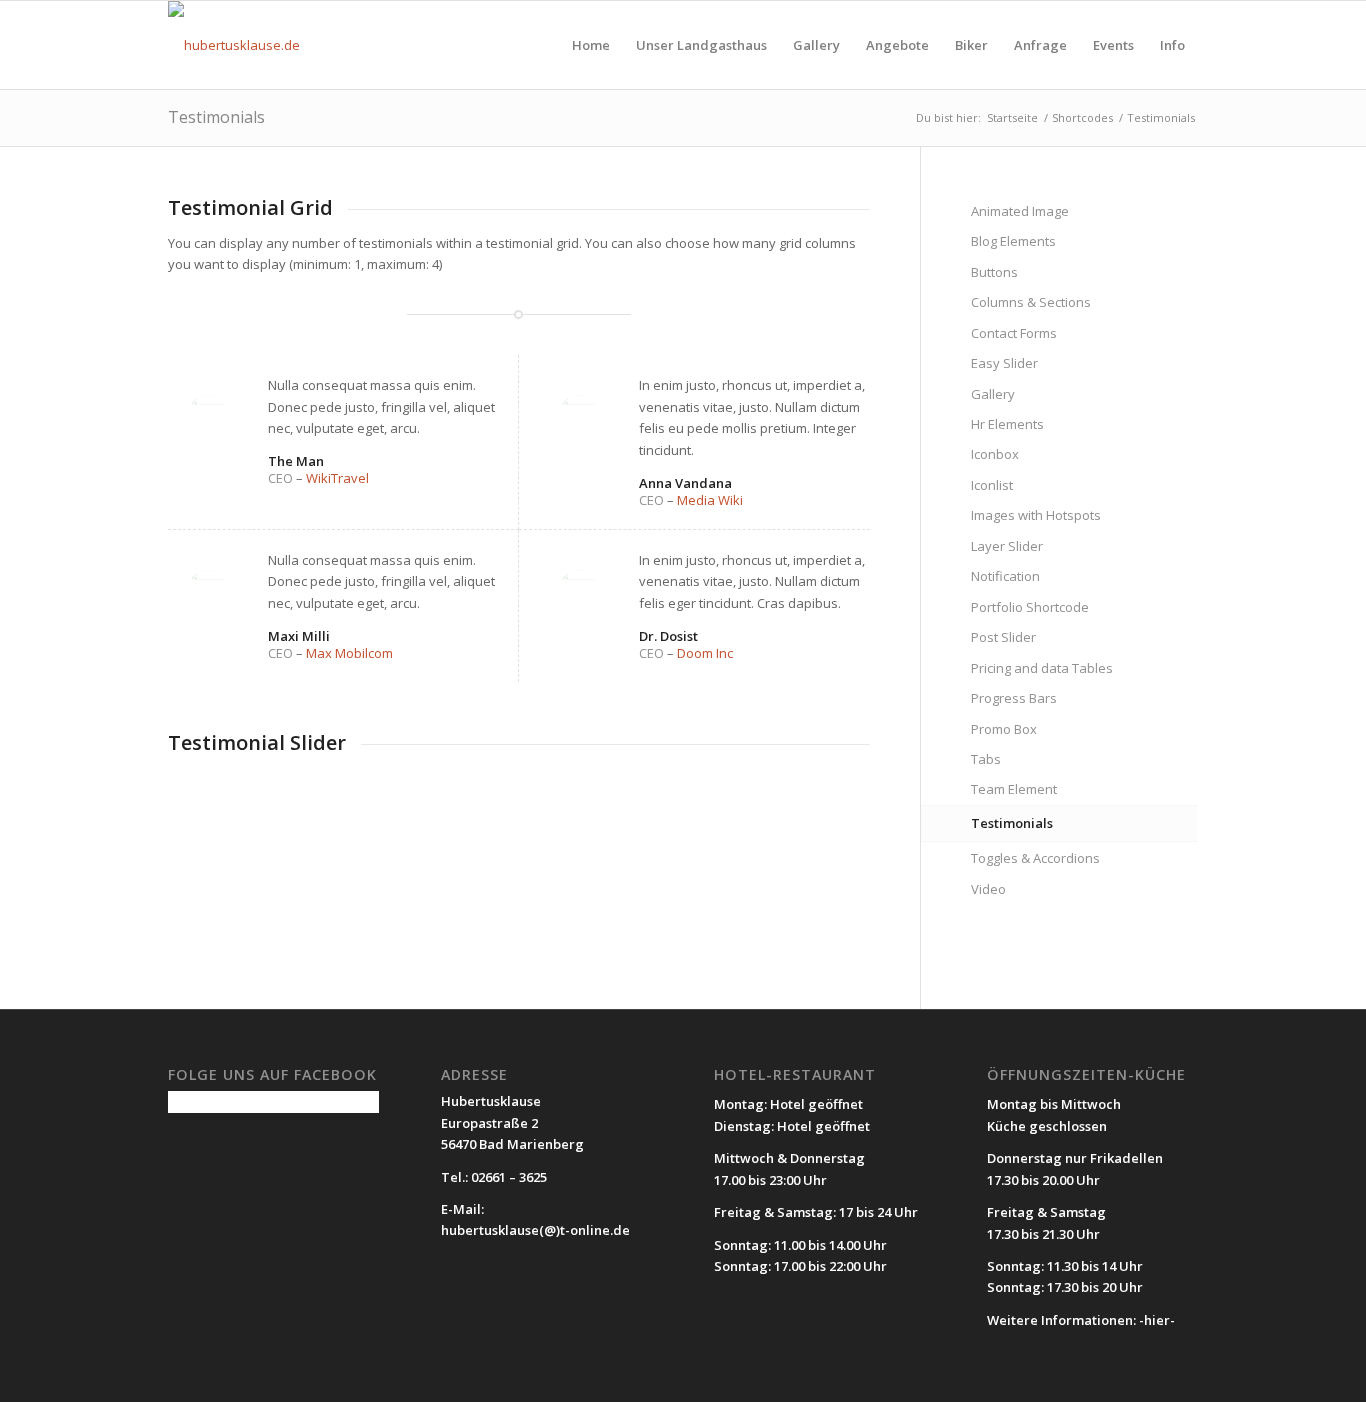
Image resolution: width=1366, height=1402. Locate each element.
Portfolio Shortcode (1030, 607)
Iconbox (995, 454)
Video (988, 889)
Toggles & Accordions (1035, 858)
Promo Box (1004, 729)
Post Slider (1003, 637)
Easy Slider (1004, 363)
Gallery (993, 394)
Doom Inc (705, 653)
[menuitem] (591, 45)
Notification (1005, 576)
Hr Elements (1007, 424)
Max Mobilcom (349, 653)
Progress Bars (1014, 698)
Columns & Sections (1031, 302)
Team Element (1014, 789)
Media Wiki (710, 500)
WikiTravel (337, 478)
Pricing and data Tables (1042, 668)
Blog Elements (1013, 241)
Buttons (994, 272)
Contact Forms (1014, 333)
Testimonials (216, 117)
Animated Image (1020, 211)
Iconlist (992, 485)
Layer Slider (1007, 546)
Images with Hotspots (1036, 515)
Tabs (986, 759)
